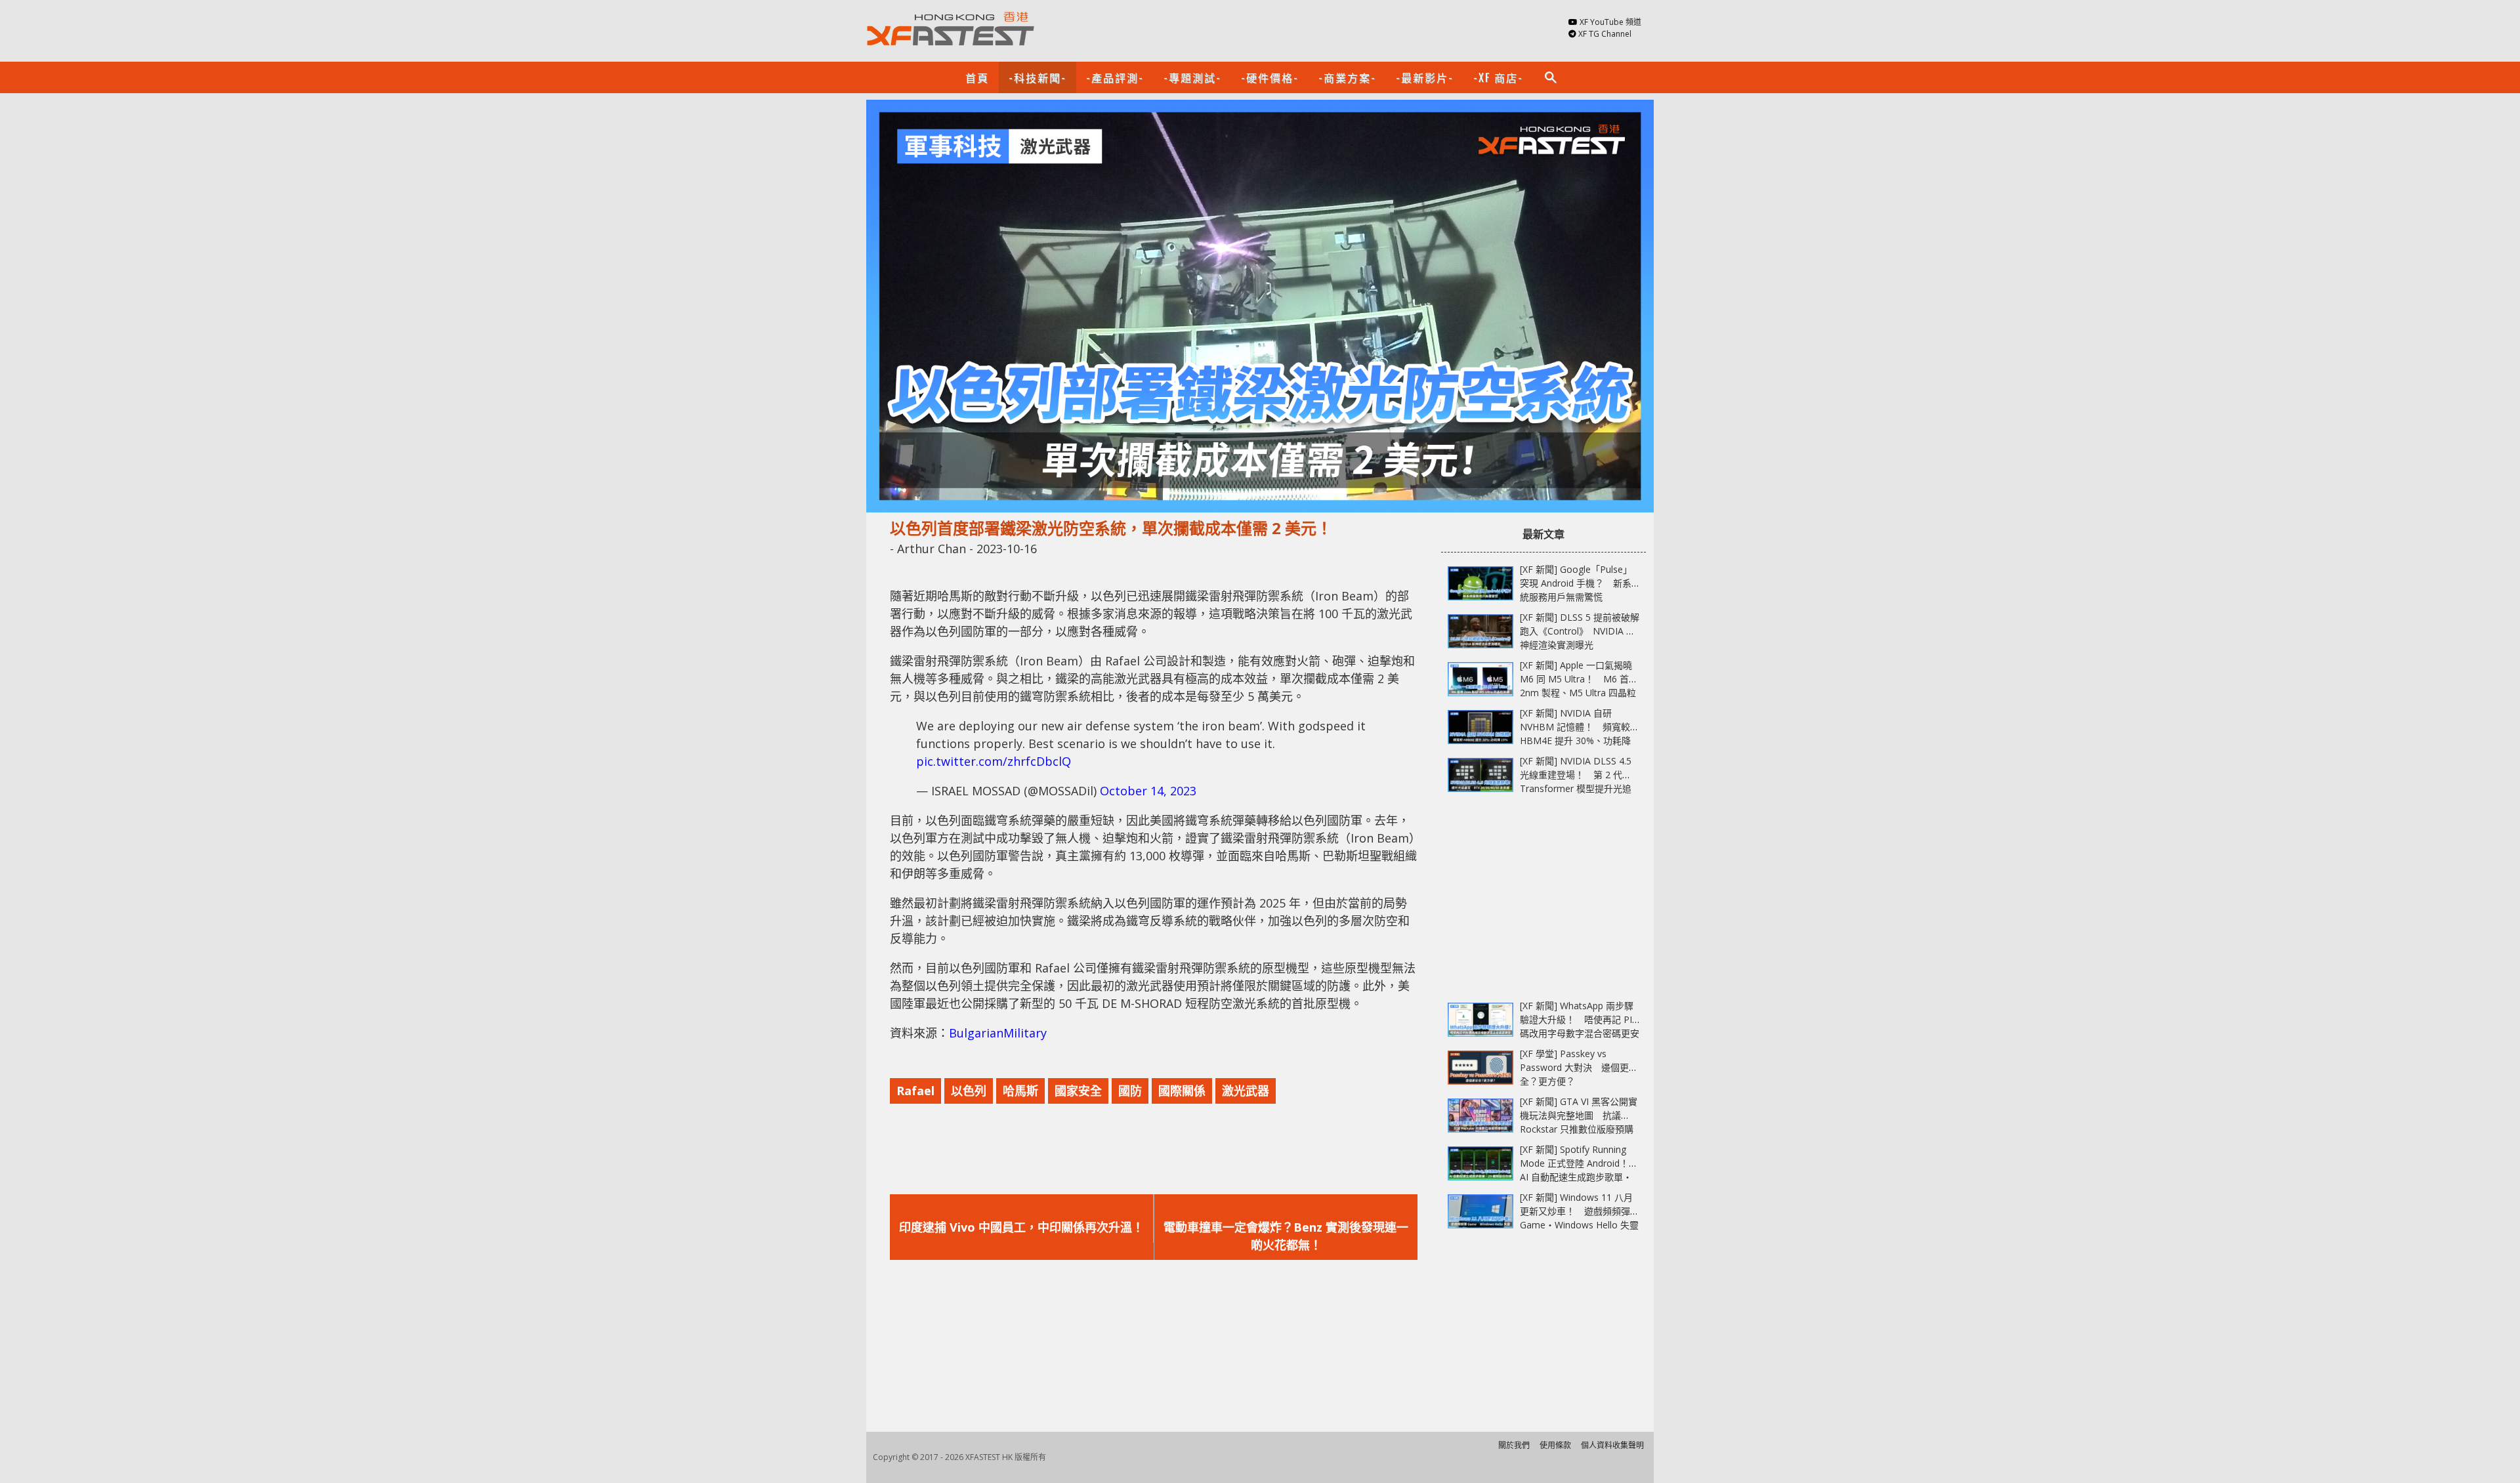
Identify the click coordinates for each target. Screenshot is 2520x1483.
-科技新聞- (1038, 77)
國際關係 (1182, 1091)
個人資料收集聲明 (1612, 1445)
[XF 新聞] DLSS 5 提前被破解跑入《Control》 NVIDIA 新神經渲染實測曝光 (1580, 631)
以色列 (969, 1091)
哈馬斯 (1020, 1091)
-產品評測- (1115, 77)
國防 (1130, 1091)
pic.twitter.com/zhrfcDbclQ (994, 761)
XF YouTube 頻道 (1610, 22)
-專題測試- (1192, 77)
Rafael (915, 1091)
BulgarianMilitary (998, 1033)
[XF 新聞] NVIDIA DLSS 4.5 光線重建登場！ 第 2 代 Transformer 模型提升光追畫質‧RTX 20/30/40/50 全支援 (1576, 788)
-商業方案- (1347, 77)
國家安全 (1078, 1091)
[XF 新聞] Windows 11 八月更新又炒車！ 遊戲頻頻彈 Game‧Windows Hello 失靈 (1579, 1211)
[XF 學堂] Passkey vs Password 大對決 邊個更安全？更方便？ (1579, 1067)
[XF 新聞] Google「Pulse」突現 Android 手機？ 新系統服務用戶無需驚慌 (1576, 583)
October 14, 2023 (1148, 791)
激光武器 (1246, 1091)
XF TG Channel (1605, 34)
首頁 (977, 77)
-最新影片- (1425, 77)
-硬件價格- (1270, 77)
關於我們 (1514, 1445)
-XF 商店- (1498, 77)
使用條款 (1555, 1445)
